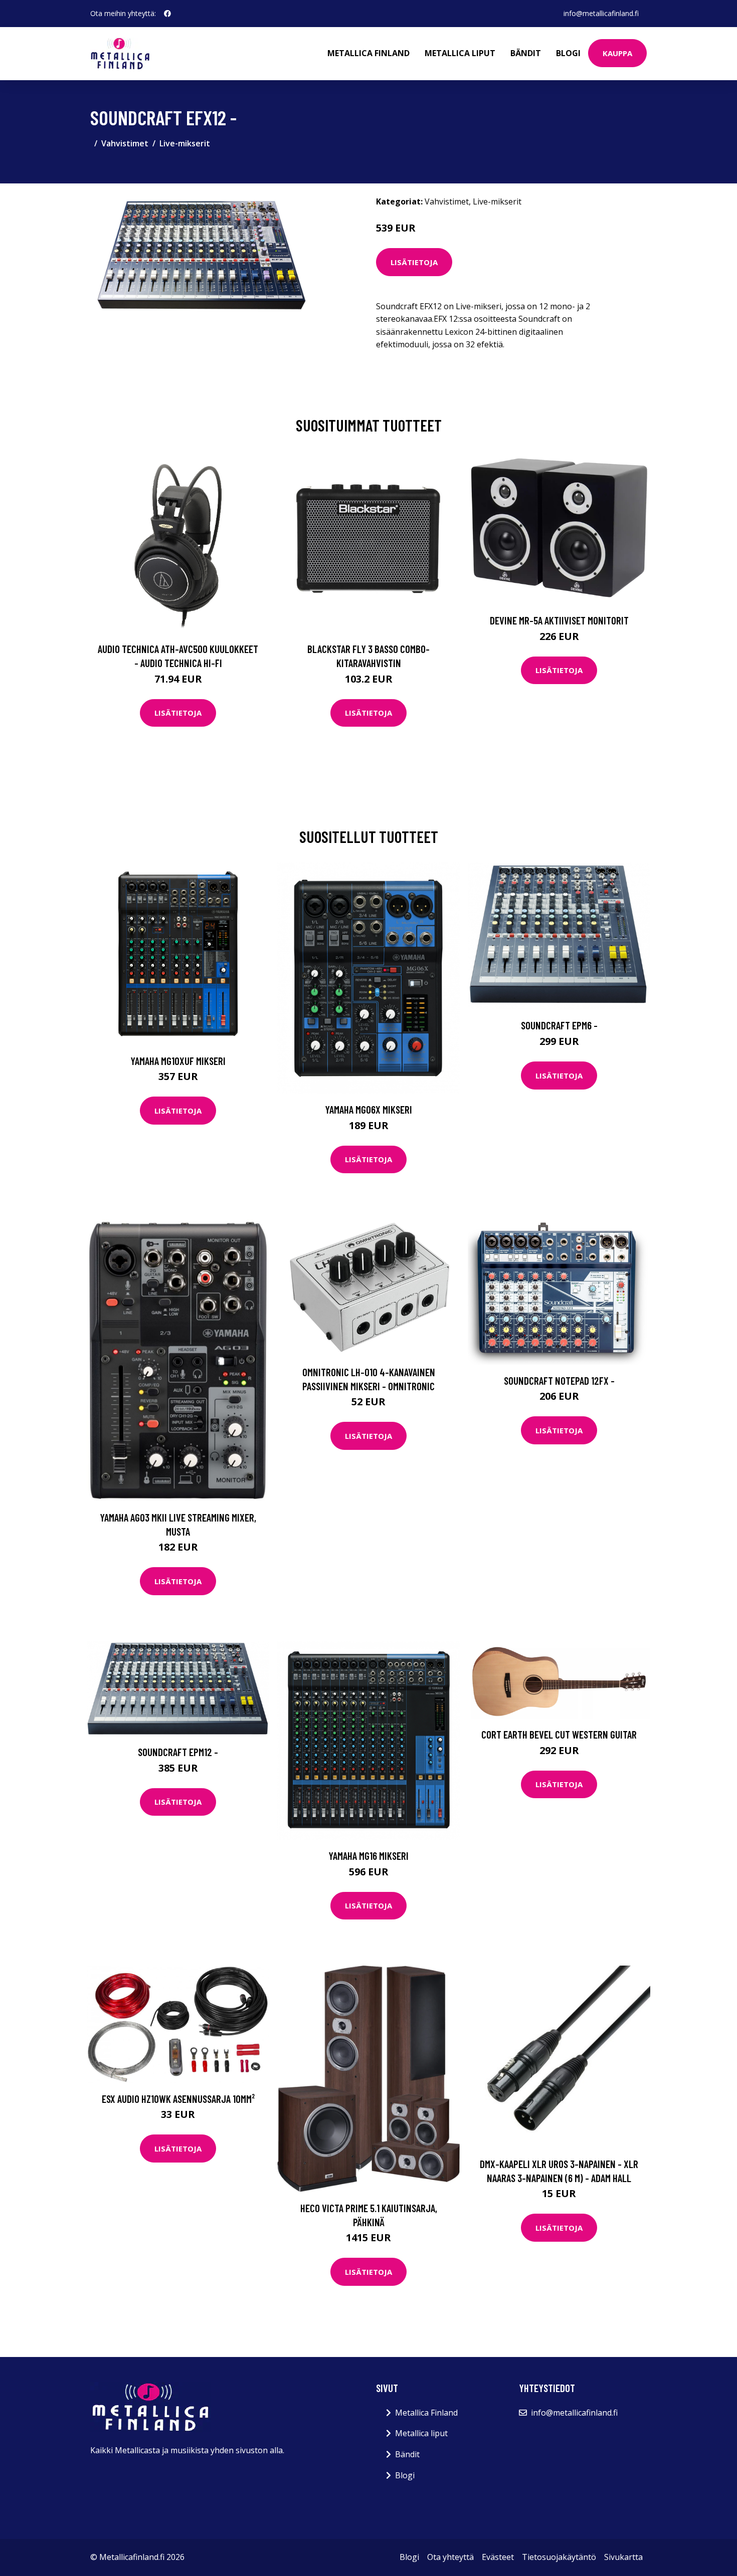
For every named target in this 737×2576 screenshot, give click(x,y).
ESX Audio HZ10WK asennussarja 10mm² (178, 2099)
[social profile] (167, 14)
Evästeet (498, 2557)
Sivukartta (623, 2557)
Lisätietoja (414, 262)
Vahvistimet (125, 143)
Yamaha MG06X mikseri (368, 1109)
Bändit (526, 53)
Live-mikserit (185, 143)
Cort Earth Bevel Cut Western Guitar (559, 1734)
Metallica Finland (368, 53)
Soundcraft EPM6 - (559, 1025)
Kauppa (617, 53)
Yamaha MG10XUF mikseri (178, 1061)
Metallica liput (460, 53)
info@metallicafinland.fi (601, 13)
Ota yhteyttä (450, 2557)
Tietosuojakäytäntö (559, 2557)
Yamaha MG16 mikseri (368, 1856)
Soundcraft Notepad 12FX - (559, 1380)
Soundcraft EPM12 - (178, 1752)
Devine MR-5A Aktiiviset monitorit (559, 620)
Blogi (568, 53)
